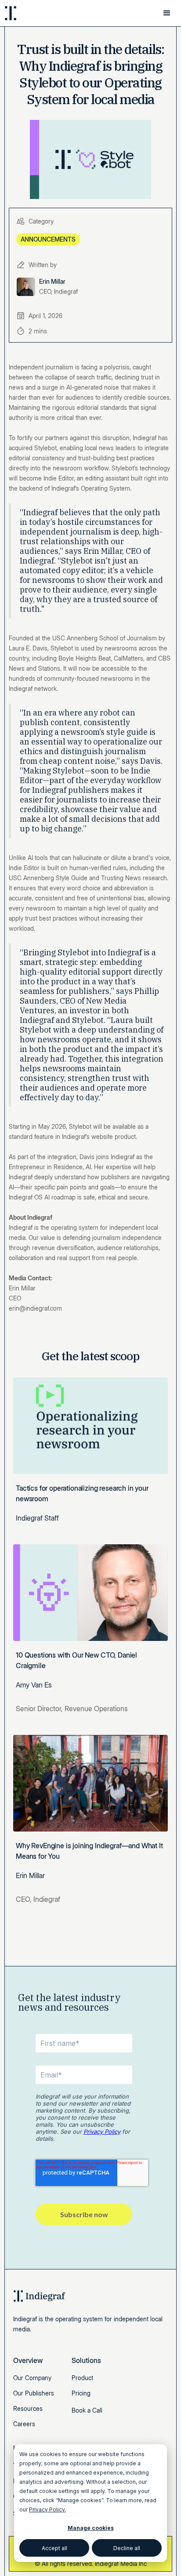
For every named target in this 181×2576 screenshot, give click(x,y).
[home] (35, 13)
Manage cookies (91, 2528)
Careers (24, 2424)
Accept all (54, 2548)
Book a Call (87, 2410)
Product (82, 2378)
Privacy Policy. (47, 2509)
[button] (167, 13)
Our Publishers (34, 2393)
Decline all (127, 2548)
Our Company (32, 2378)
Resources (28, 2408)
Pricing (81, 2393)
